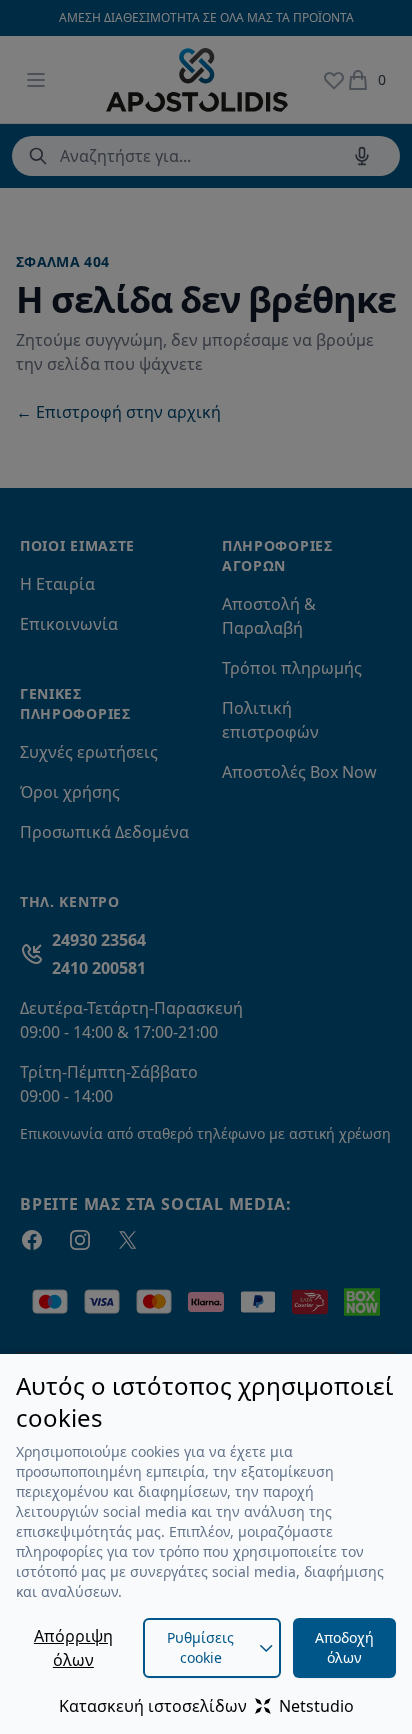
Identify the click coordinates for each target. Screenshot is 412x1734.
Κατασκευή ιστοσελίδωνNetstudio (206, 1706)
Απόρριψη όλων (73, 1648)
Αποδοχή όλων (344, 1647)
